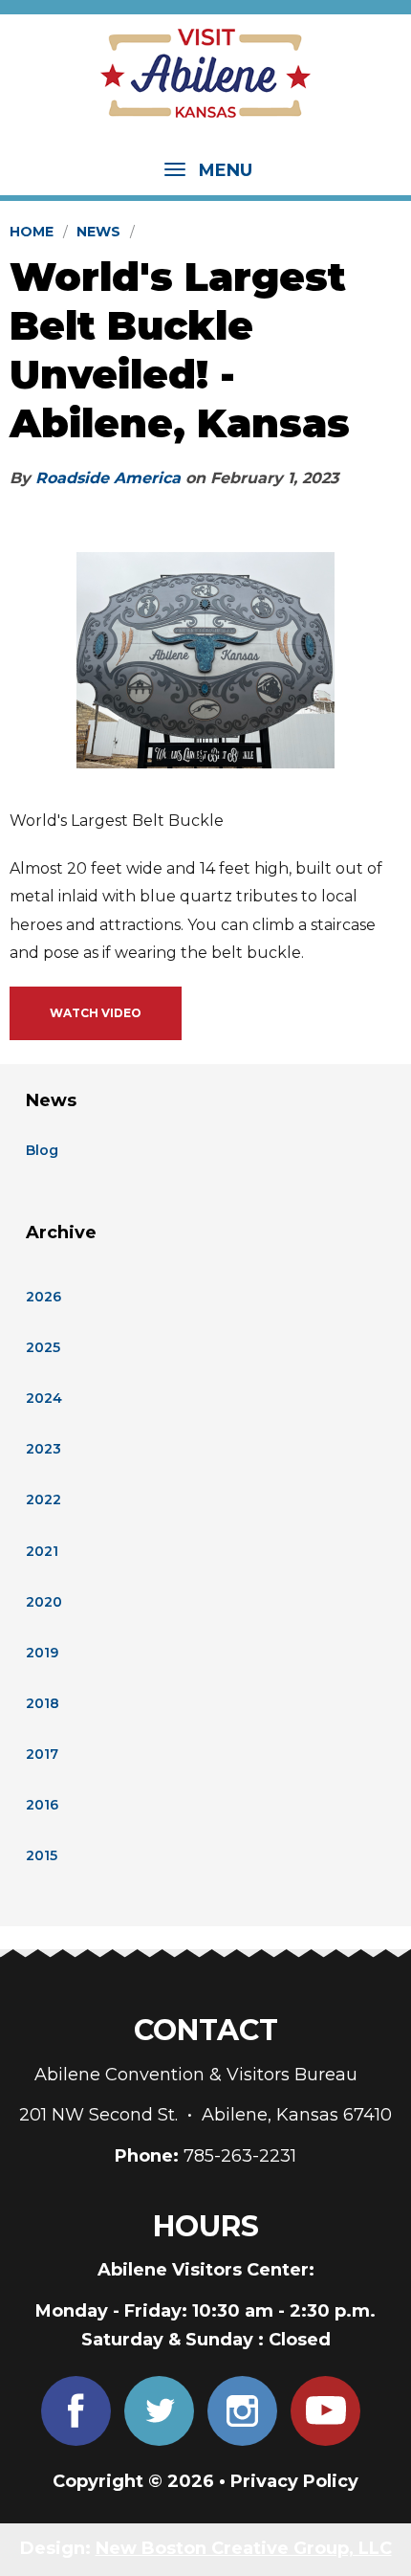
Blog (42, 1150)
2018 (43, 1703)
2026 (43, 1297)
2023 (43, 1449)
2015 (42, 1855)
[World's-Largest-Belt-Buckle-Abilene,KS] (205, 660)
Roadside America (108, 478)
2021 (42, 1551)
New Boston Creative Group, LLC (244, 2548)
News (98, 232)
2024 (44, 1398)
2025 (43, 1347)
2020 (44, 1602)
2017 (42, 1754)
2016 (42, 1805)
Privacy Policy (294, 2481)
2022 (43, 1499)
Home (32, 232)
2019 (42, 1653)
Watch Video (96, 1013)
